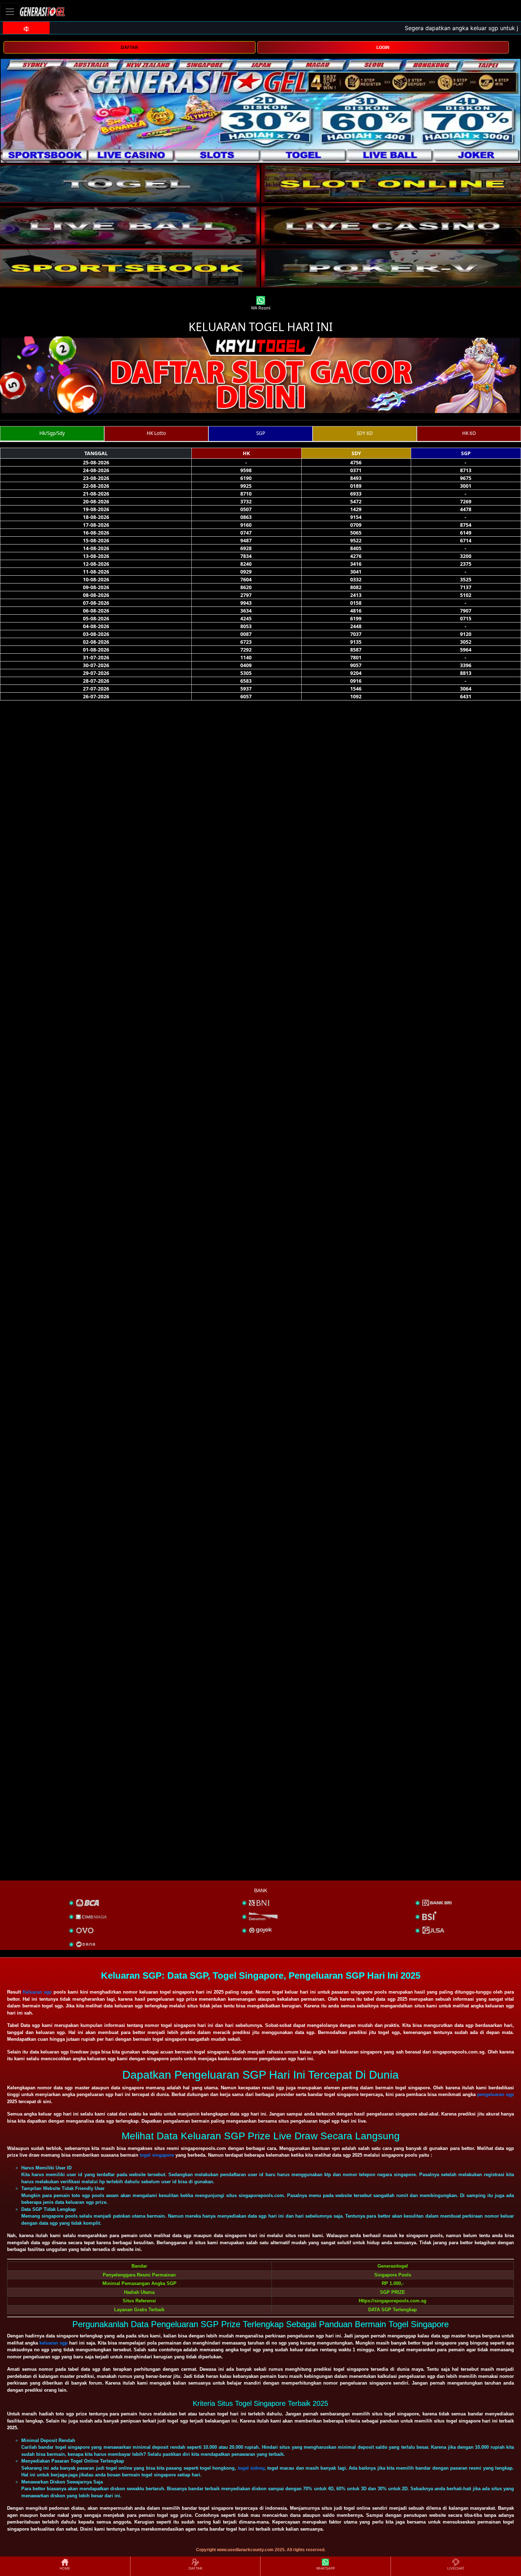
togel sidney (251, 2468)
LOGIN (383, 48)
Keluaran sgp (37, 1992)
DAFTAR (130, 48)
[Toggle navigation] (10, 12)
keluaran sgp (54, 2343)
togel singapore (157, 2155)
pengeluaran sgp (495, 2094)
